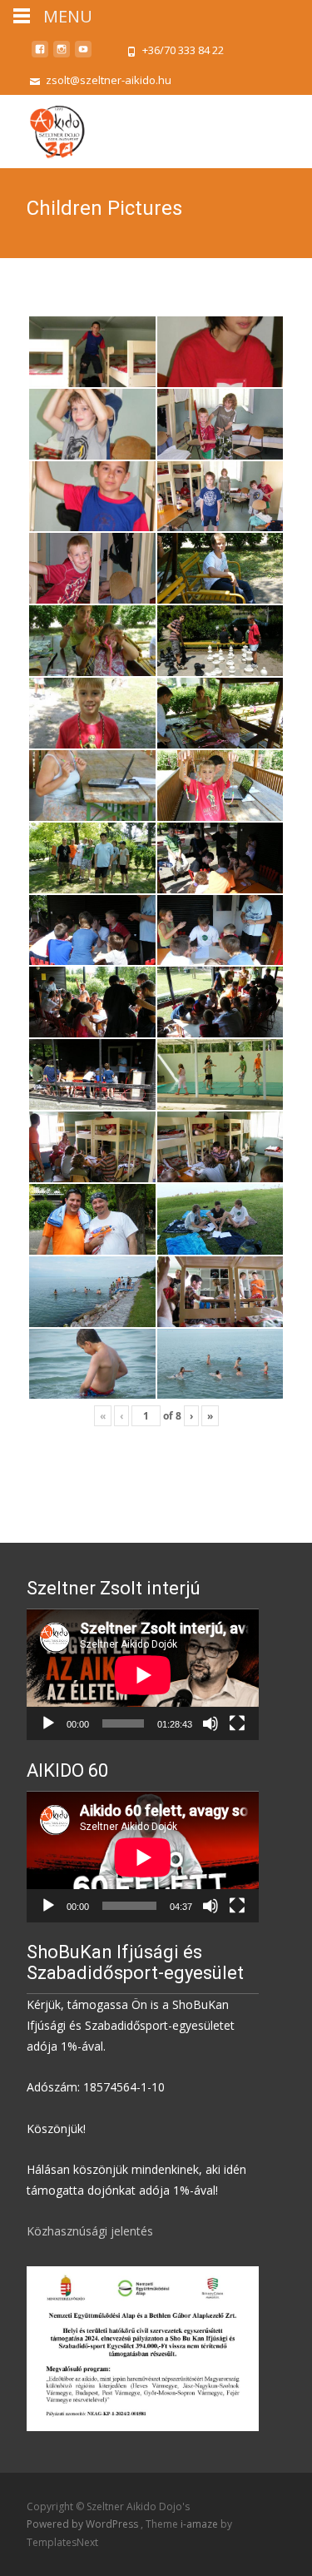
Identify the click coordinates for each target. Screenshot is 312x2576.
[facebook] (40, 55)
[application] (143, 1675)
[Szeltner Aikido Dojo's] (43, 128)
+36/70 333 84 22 (183, 50)
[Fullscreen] (237, 1723)
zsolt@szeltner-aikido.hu (109, 80)
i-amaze (201, 2524)
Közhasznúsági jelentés (90, 2231)
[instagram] (62, 55)
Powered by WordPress (84, 2524)
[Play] (48, 1723)
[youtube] (83, 55)
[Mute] (210, 1723)
